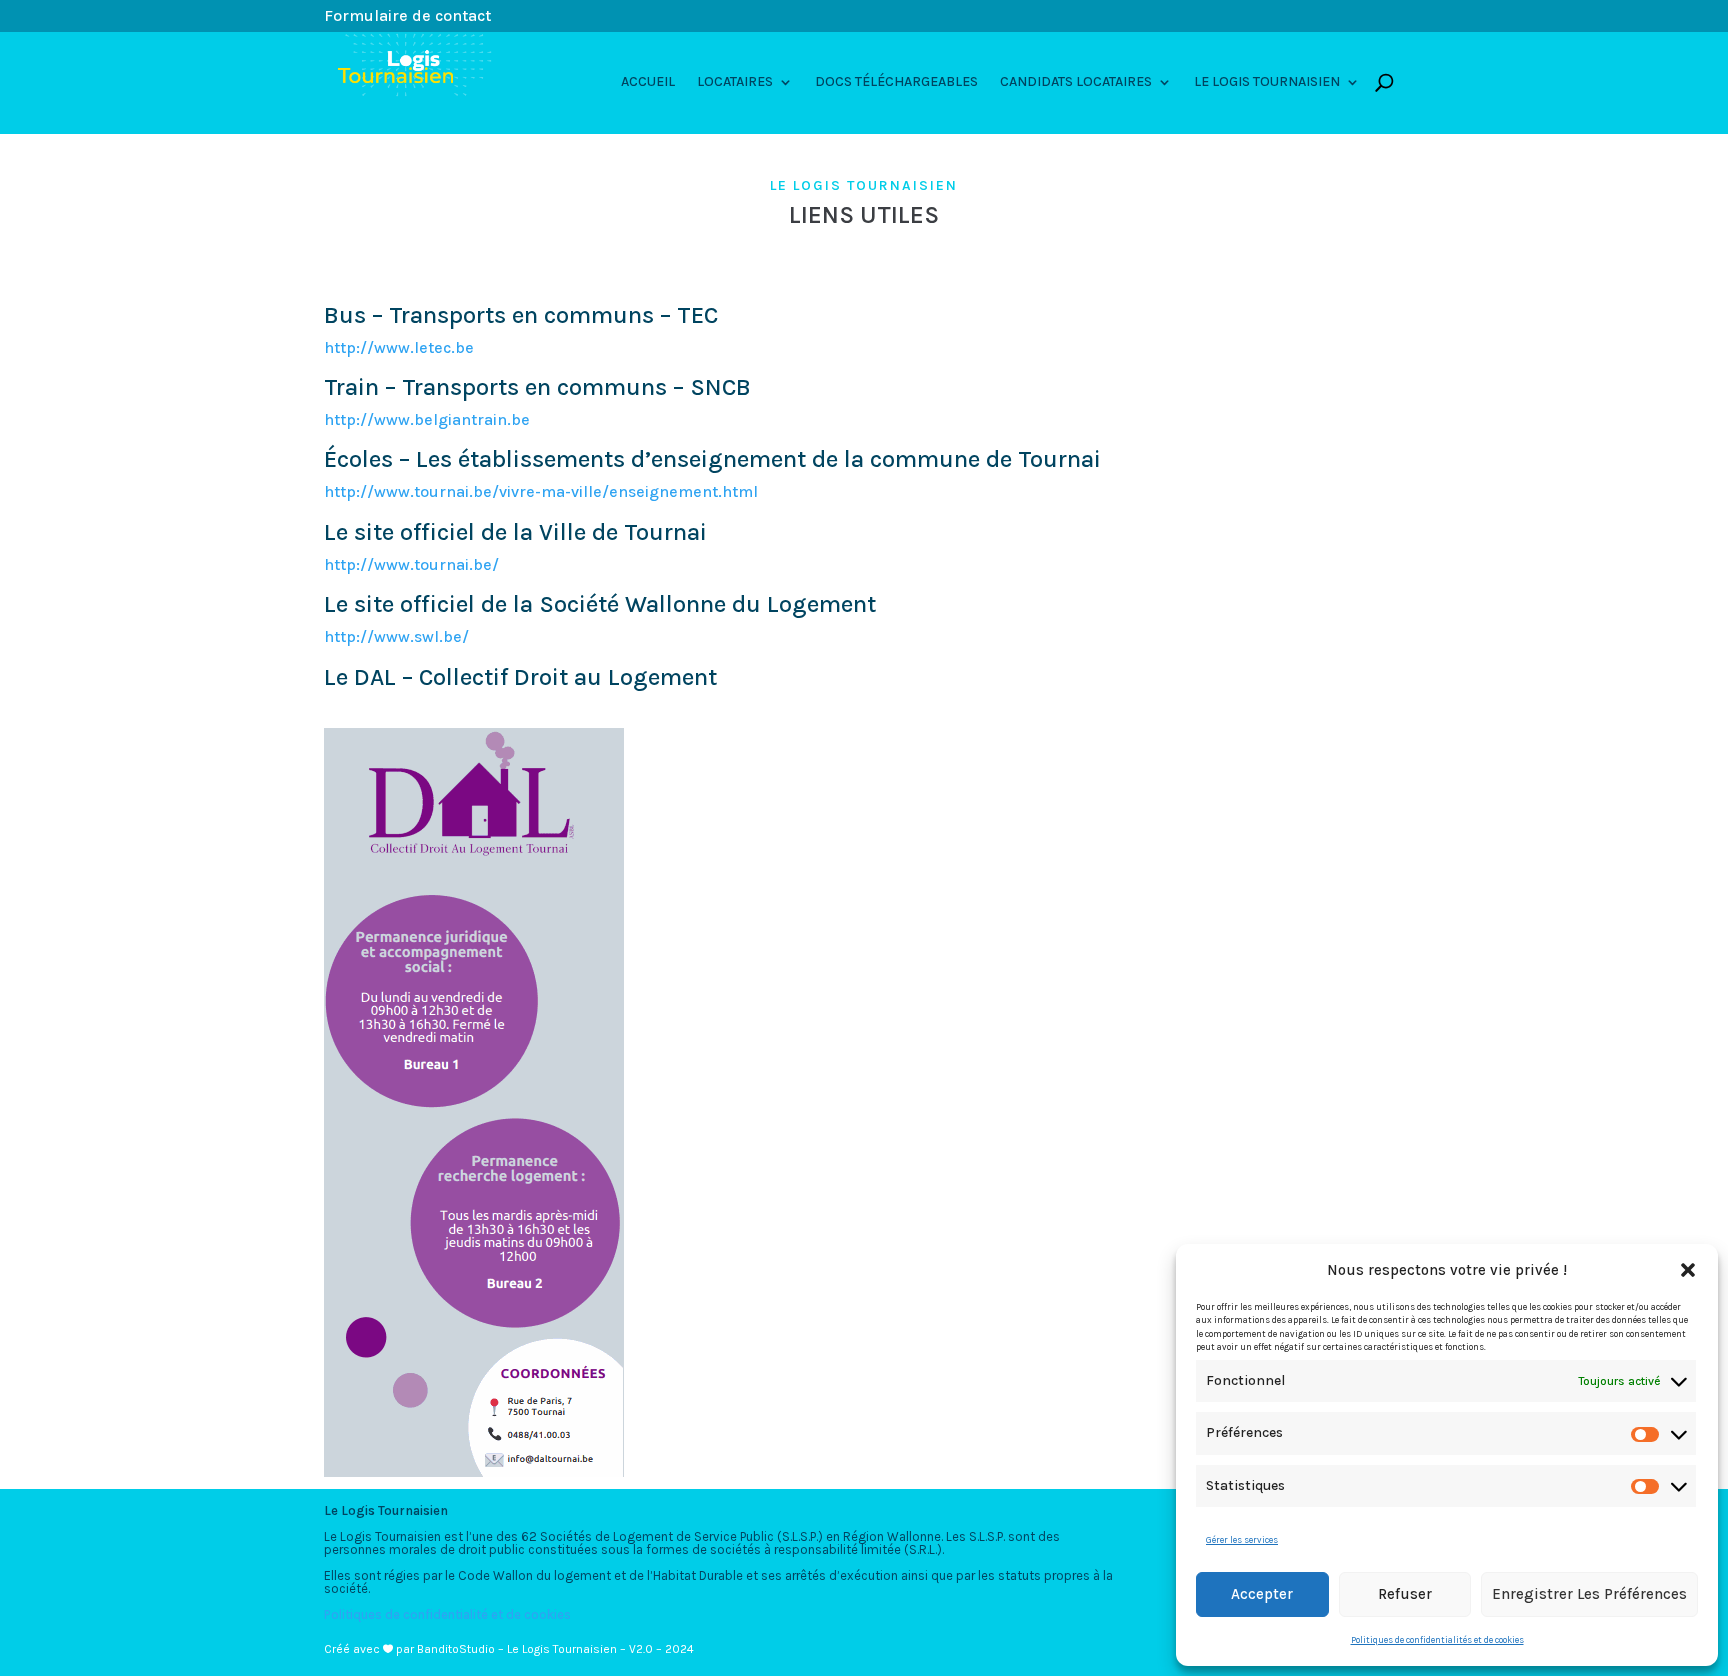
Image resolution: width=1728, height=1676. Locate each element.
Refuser (1405, 1594)
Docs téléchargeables (896, 82)
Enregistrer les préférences (1589, 1594)
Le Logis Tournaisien (1267, 82)
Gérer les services (1242, 1540)
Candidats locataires (1076, 82)
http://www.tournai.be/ (411, 564)
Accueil (648, 82)
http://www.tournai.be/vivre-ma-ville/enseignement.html (541, 491)
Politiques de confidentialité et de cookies (447, 1614)
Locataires (735, 82)
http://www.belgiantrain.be (427, 419)
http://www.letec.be (399, 347)
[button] (1688, 1270)
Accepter (1262, 1594)
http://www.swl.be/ (396, 636)
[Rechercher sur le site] (1384, 82)
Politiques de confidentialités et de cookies (1437, 1640)
